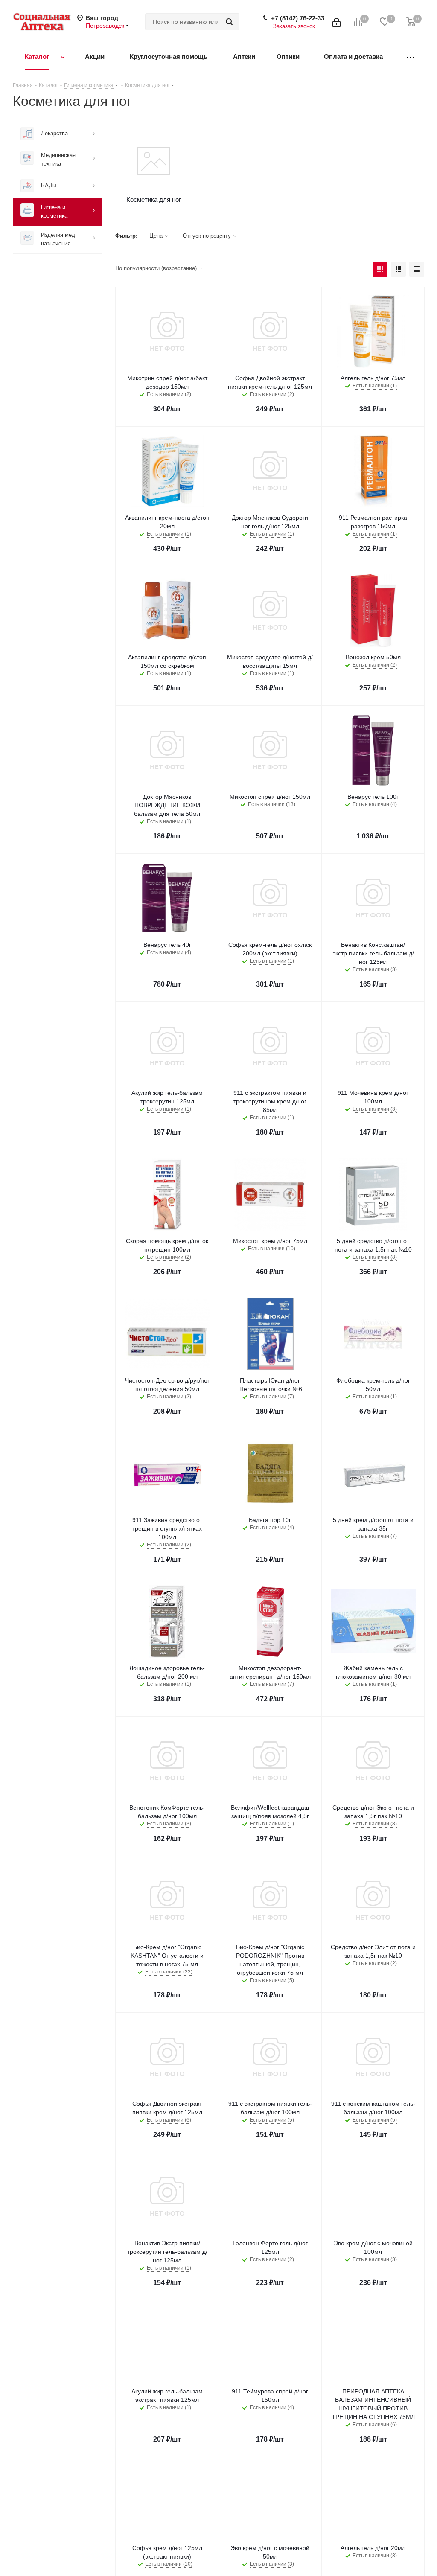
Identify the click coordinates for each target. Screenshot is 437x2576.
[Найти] (229, 22)
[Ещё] (410, 57)
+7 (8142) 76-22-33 (298, 18)
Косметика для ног (154, 199)
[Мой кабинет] (336, 22)
